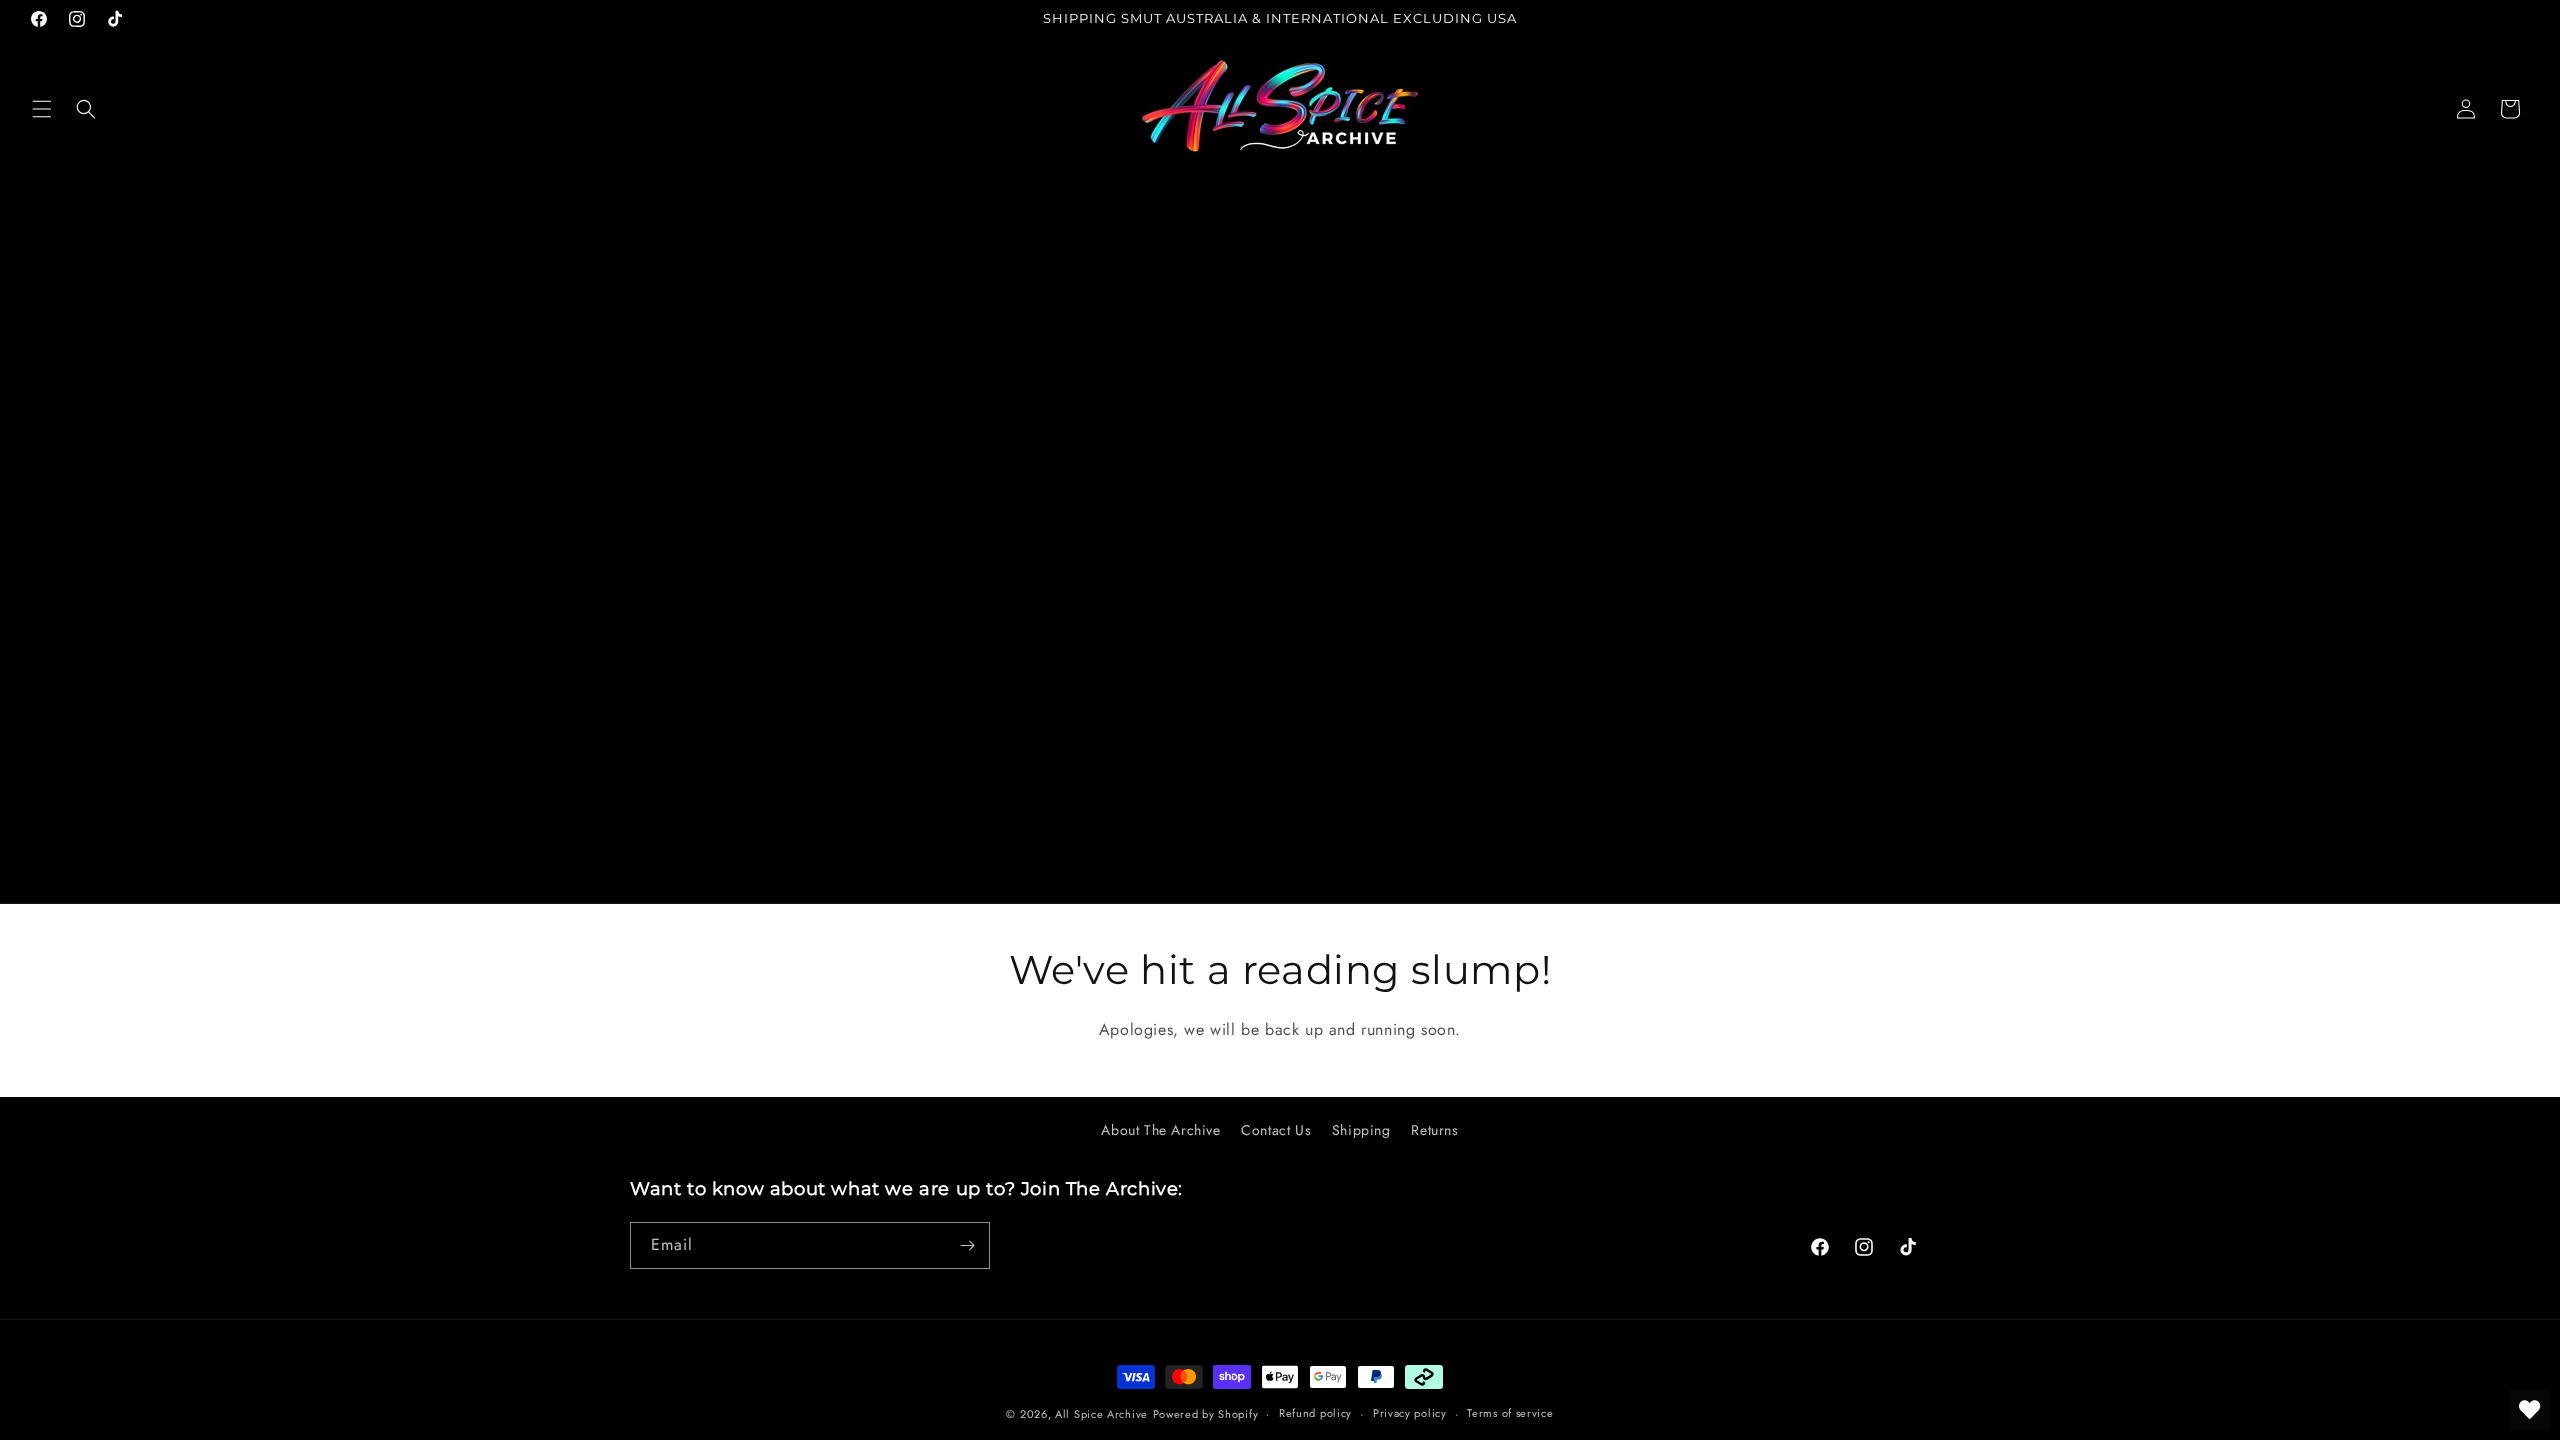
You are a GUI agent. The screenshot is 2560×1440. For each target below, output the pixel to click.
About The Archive (1160, 1130)
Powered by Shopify (1206, 1414)
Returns (1434, 1130)
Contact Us (1276, 1130)
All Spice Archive (1101, 1414)
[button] (42, 109)
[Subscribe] (967, 1245)
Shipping (1361, 1130)
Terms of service (1510, 1413)
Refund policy (1315, 1413)
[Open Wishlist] (2530, 1410)
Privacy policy (1410, 1413)
